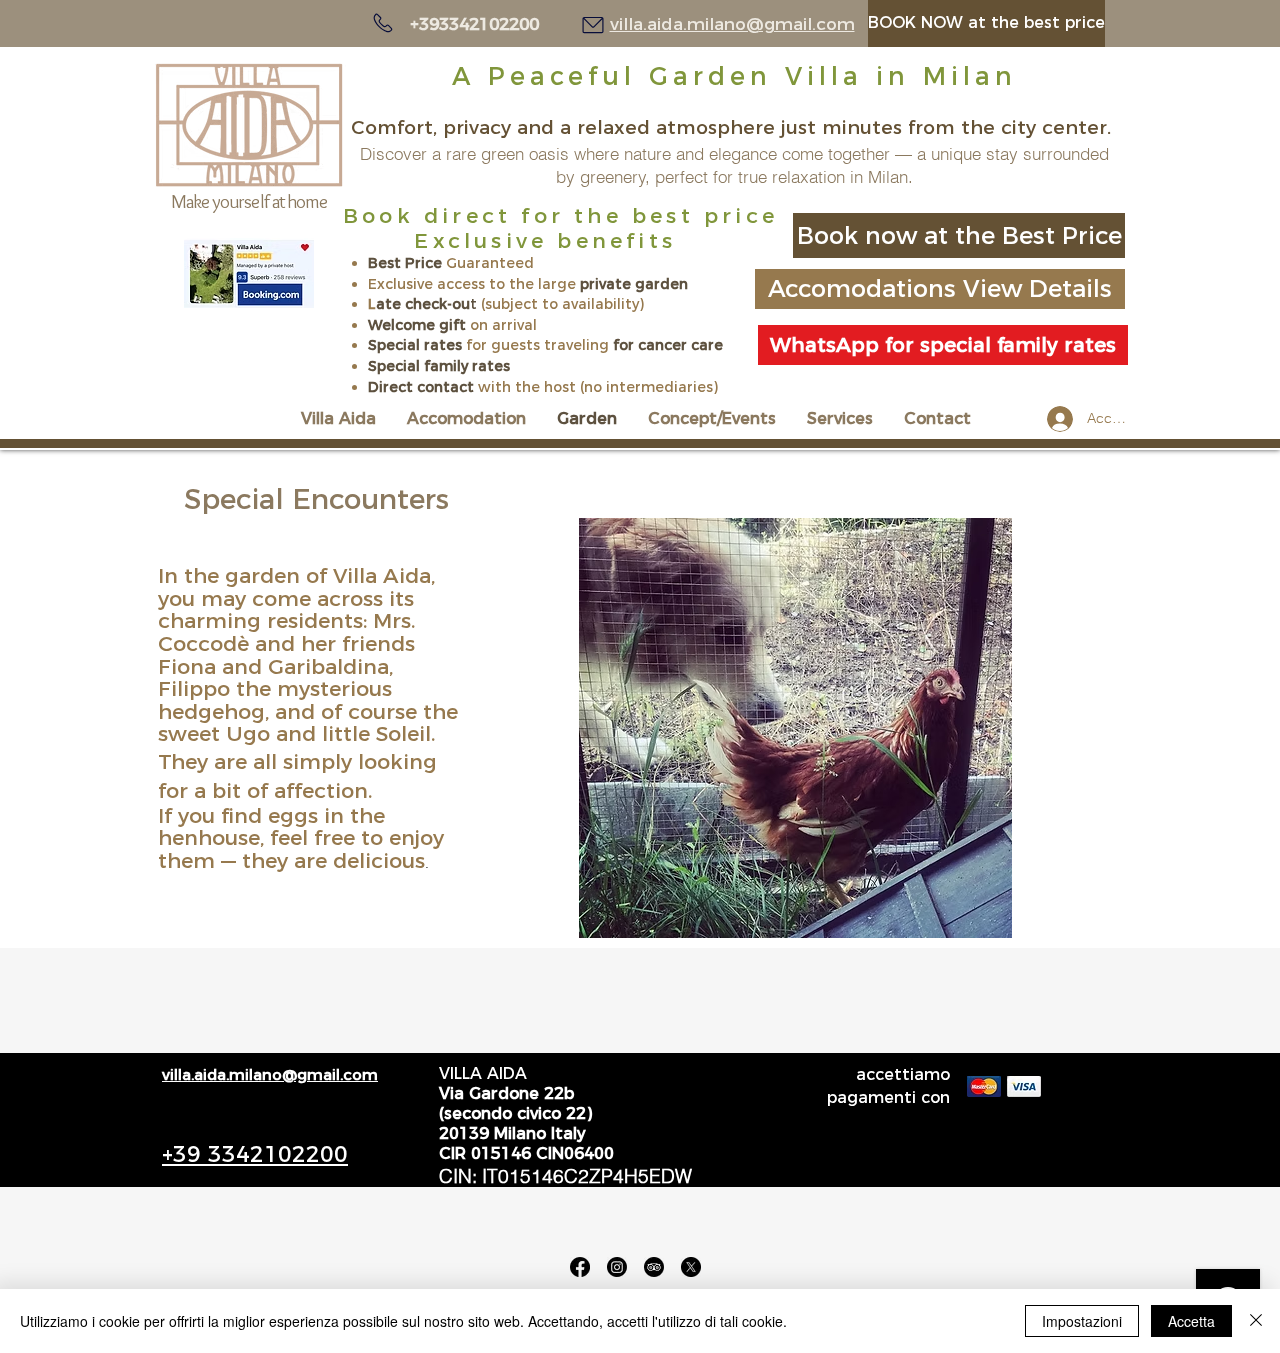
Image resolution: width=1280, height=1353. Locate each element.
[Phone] (383, 23)
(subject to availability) (560, 304)
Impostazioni (1082, 1321)
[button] (795, 728)
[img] (984, 1086)
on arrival (501, 325)
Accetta (1191, 1321)
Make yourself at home (249, 201)
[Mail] (593, 25)
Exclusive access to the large (474, 284)
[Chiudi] (1256, 1321)
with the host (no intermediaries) (598, 387)
